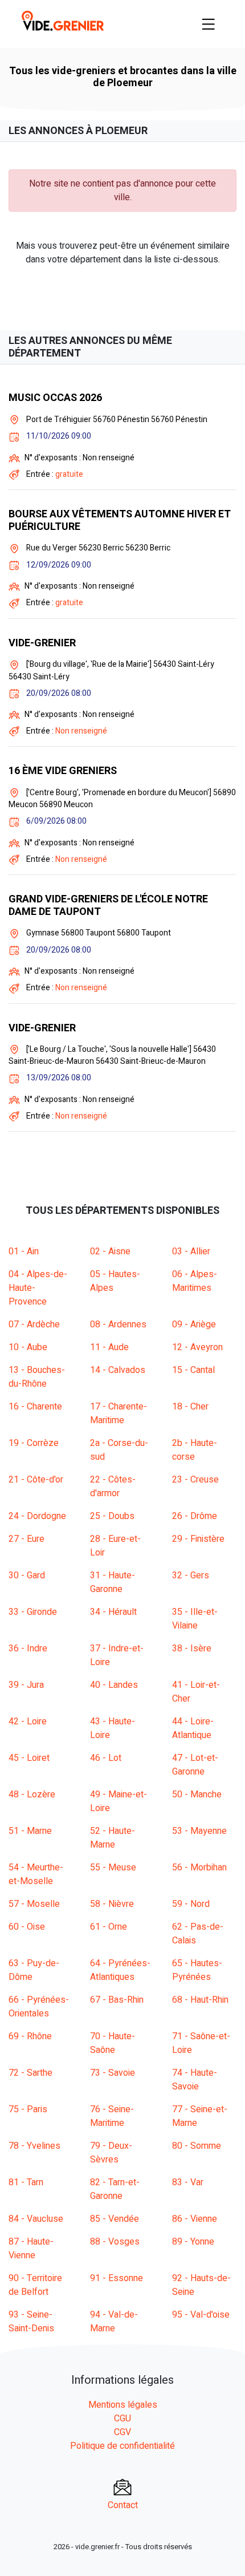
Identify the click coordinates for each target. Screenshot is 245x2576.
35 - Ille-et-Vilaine (195, 1619)
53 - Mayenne (199, 1831)
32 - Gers (191, 1575)
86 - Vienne (195, 2219)
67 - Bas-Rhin (117, 2000)
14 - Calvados (118, 1370)
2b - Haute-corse (195, 1450)
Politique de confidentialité (122, 2446)
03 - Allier (191, 1251)
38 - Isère (192, 1649)
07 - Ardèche (34, 1325)
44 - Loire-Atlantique (193, 1728)
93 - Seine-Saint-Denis (31, 2322)
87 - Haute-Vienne (31, 2249)
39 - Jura (26, 1685)
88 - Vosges (115, 2242)
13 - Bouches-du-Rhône (37, 1377)
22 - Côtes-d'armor (113, 1487)
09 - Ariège (194, 1325)
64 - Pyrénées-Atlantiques (120, 1970)
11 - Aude (109, 1347)
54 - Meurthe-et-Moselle (36, 1874)
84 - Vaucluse (36, 2219)
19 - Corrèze (34, 1443)
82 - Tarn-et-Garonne (115, 2189)
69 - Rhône (30, 2036)
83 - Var (188, 2182)
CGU (122, 2419)
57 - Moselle (34, 1904)
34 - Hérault (113, 1612)
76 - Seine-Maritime (112, 2116)
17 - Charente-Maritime (119, 1413)
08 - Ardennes (118, 1325)
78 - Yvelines (34, 2146)
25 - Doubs (112, 1516)
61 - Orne (109, 1927)
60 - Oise (27, 1927)
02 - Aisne (110, 1251)
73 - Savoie (113, 2073)
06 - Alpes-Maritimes (195, 1281)
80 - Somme (197, 2146)
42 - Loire (28, 1722)
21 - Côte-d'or (36, 1480)
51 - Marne (30, 1831)
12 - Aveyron (197, 1347)
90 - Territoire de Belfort (35, 2285)
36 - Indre (28, 1649)
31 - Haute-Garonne (113, 1582)
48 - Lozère (32, 1795)
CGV (122, 2432)
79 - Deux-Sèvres (111, 2153)
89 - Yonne (193, 2242)
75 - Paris (28, 2109)
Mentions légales (123, 2405)
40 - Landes (114, 1685)
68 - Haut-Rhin (200, 2000)
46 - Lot (106, 1758)
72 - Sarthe (30, 2073)
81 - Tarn (26, 2182)
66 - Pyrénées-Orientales (39, 2007)
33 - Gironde (33, 1612)
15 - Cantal (193, 1370)
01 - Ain (24, 1251)
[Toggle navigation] (209, 24)
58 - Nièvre (112, 1904)
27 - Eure (26, 1539)
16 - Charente (35, 1407)
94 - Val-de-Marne (114, 2322)
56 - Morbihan (199, 1868)
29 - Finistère (198, 1539)
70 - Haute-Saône (113, 2043)
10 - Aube (28, 1347)
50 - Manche (197, 1795)
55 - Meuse (113, 1868)
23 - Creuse (195, 1480)
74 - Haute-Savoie (195, 2080)
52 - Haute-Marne (113, 1838)
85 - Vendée (115, 2219)
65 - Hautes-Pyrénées (197, 1970)
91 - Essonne (117, 2278)
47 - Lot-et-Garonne (195, 1765)
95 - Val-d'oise (201, 2315)
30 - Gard (27, 1575)
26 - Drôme (195, 1516)
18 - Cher (190, 1407)
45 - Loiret (29, 1758)
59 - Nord (191, 1904)
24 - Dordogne (37, 1516)
